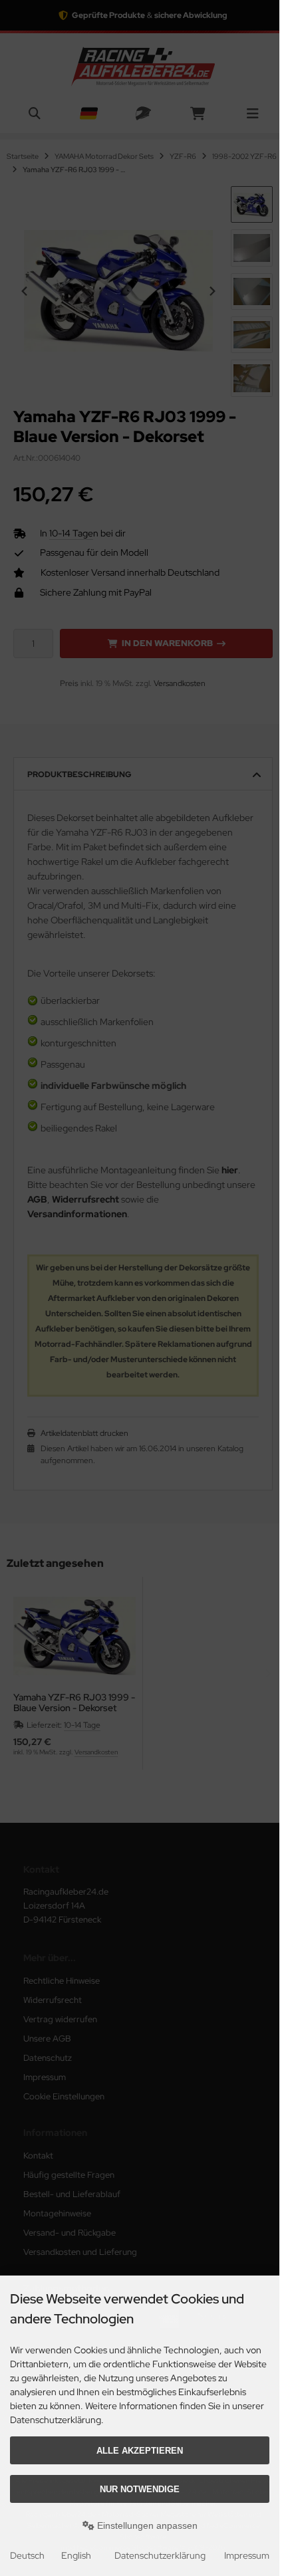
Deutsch (27, 2555)
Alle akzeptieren (140, 2451)
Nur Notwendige (140, 2489)
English (76, 2555)
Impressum (247, 2555)
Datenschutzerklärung (160, 2555)
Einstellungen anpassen (146, 2525)
